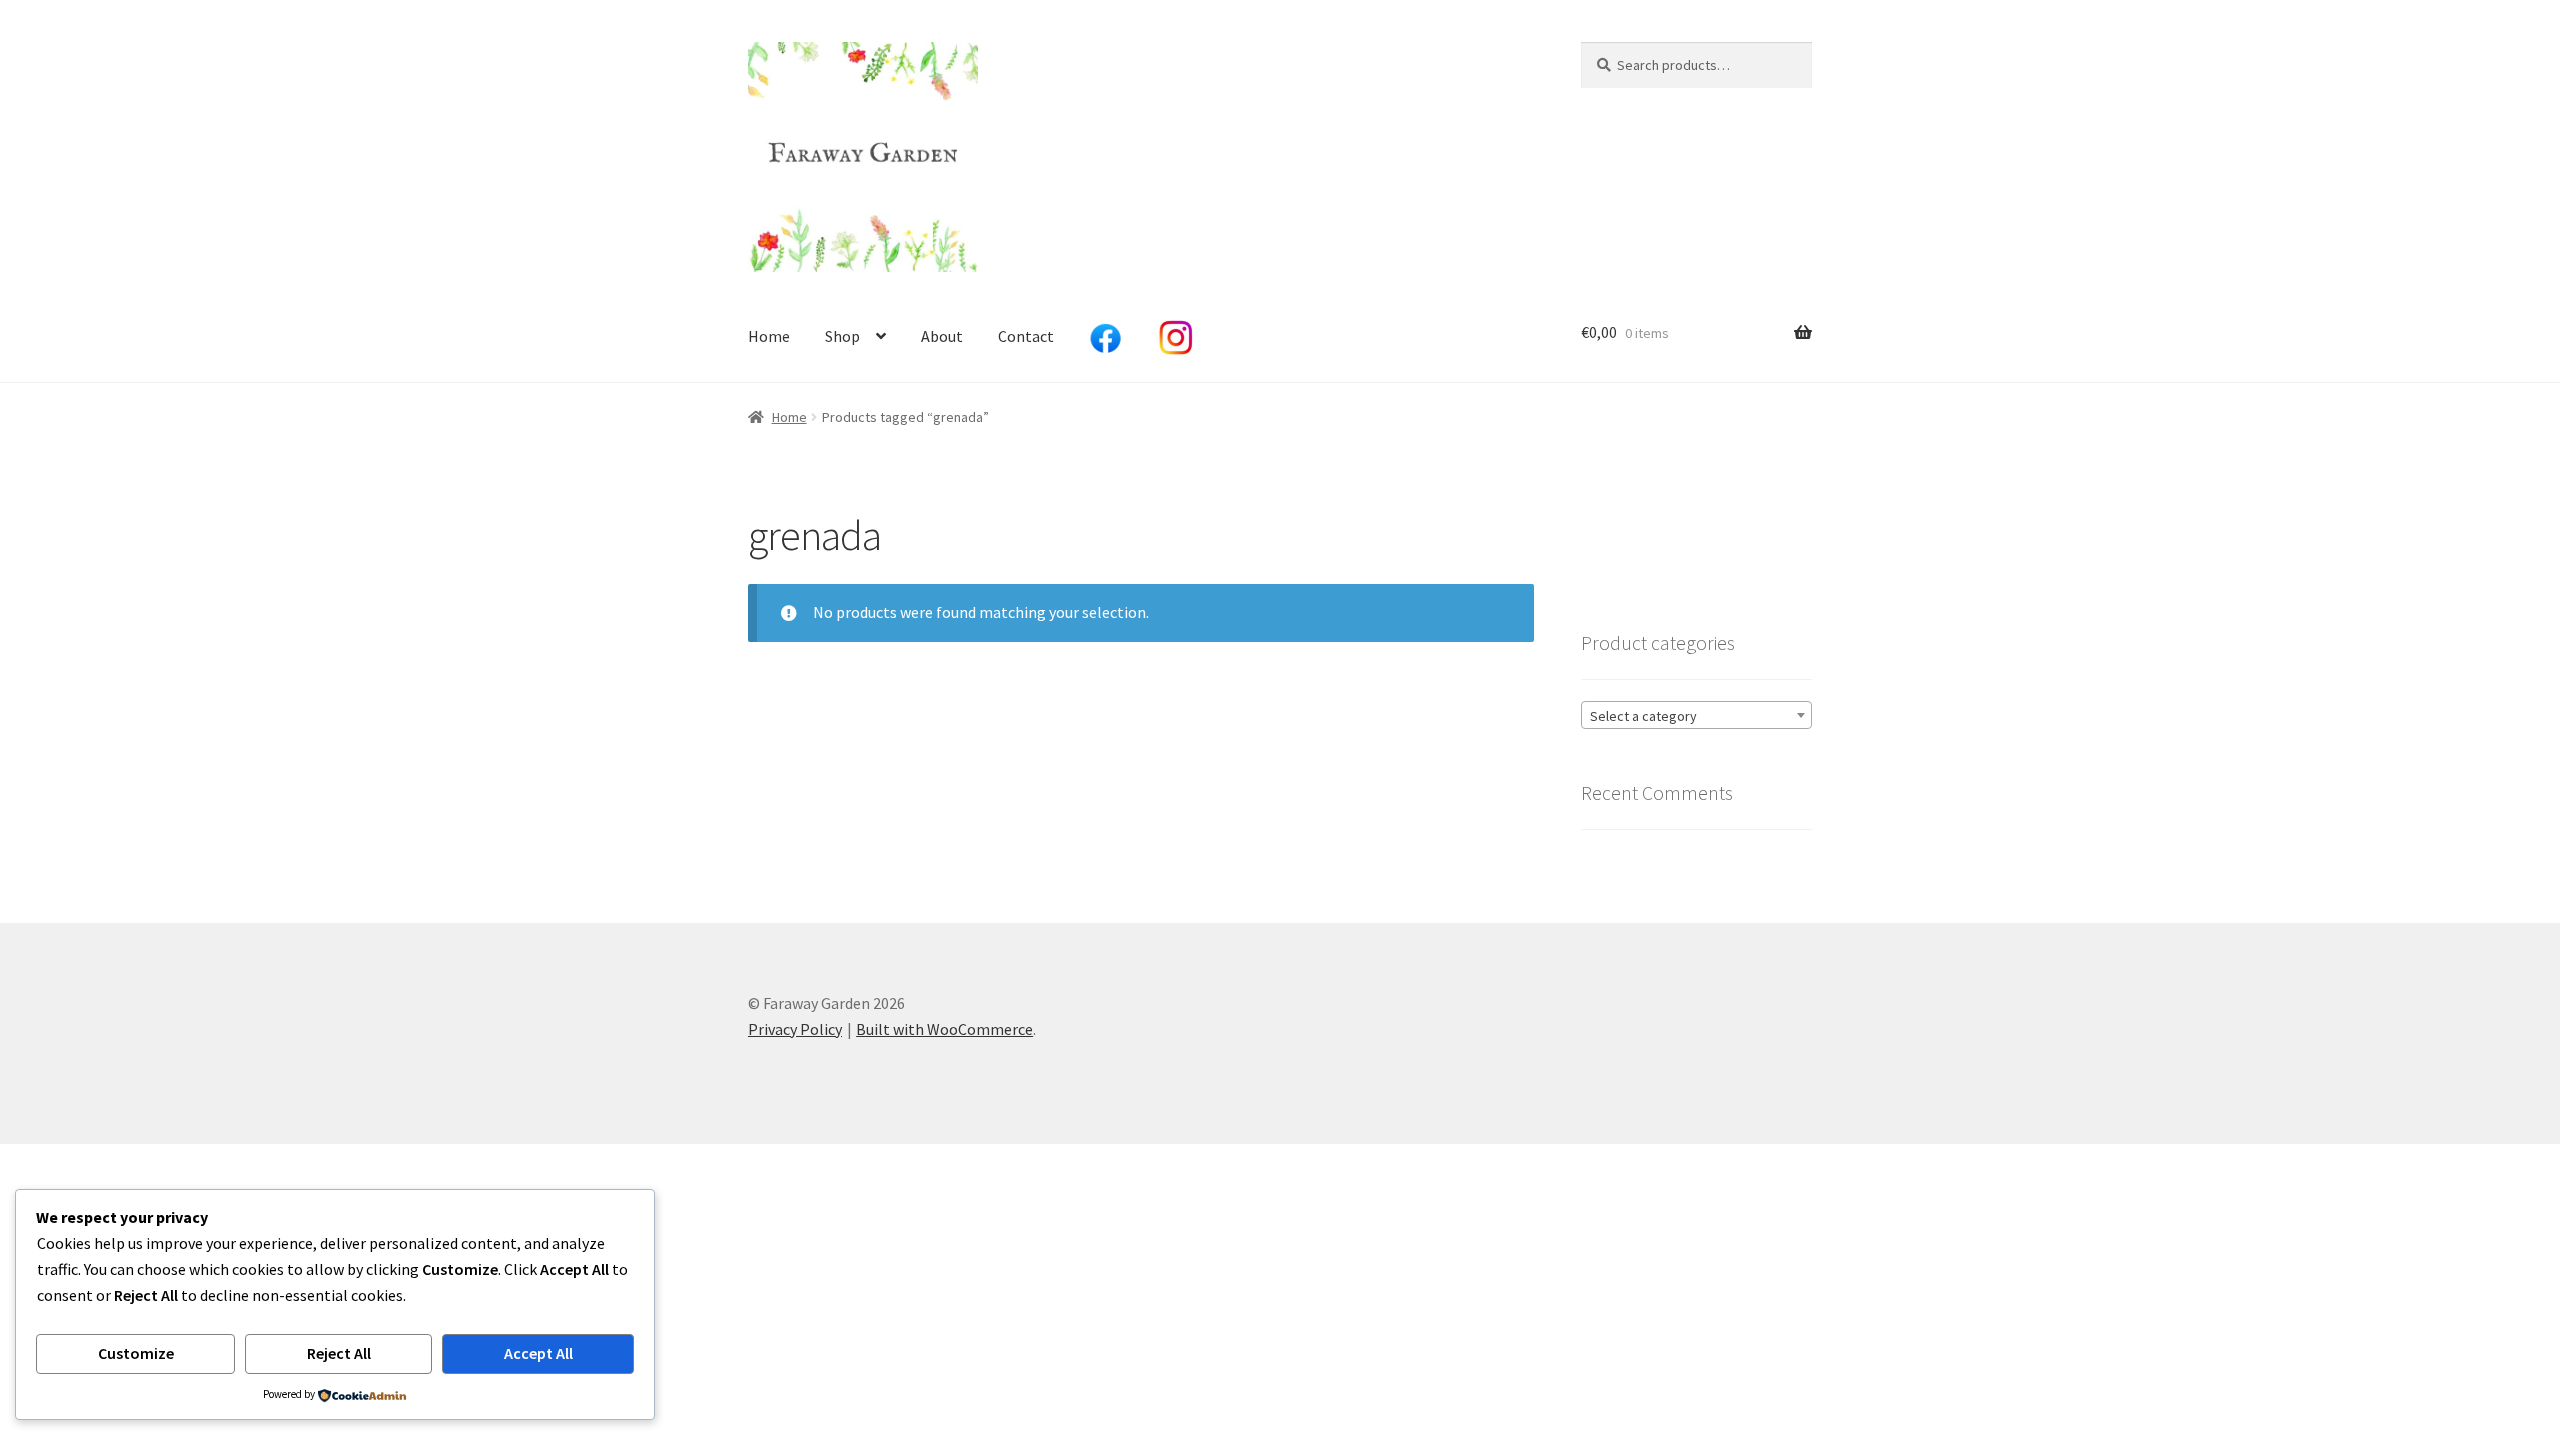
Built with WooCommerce (944, 1029)
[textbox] (1696, 716)
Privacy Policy (795, 1029)
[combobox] (1696, 715)
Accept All (538, 1353)
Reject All (339, 1353)
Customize (136, 1353)
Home (769, 336)
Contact (1026, 336)
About (942, 336)
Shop (842, 336)
